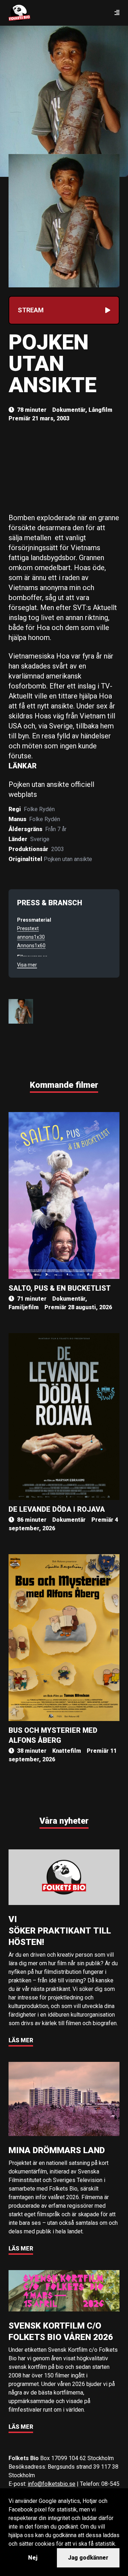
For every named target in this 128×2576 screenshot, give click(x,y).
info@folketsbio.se (52, 2484)
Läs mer (21, 2040)
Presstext (28, 928)
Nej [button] (33, 2558)
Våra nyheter (64, 1821)
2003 (58, 849)
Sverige (40, 839)
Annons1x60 (31, 946)
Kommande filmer (64, 1085)
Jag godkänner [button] (88, 2558)
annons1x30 (31, 937)
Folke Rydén (39, 809)
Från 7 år (56, 829)
